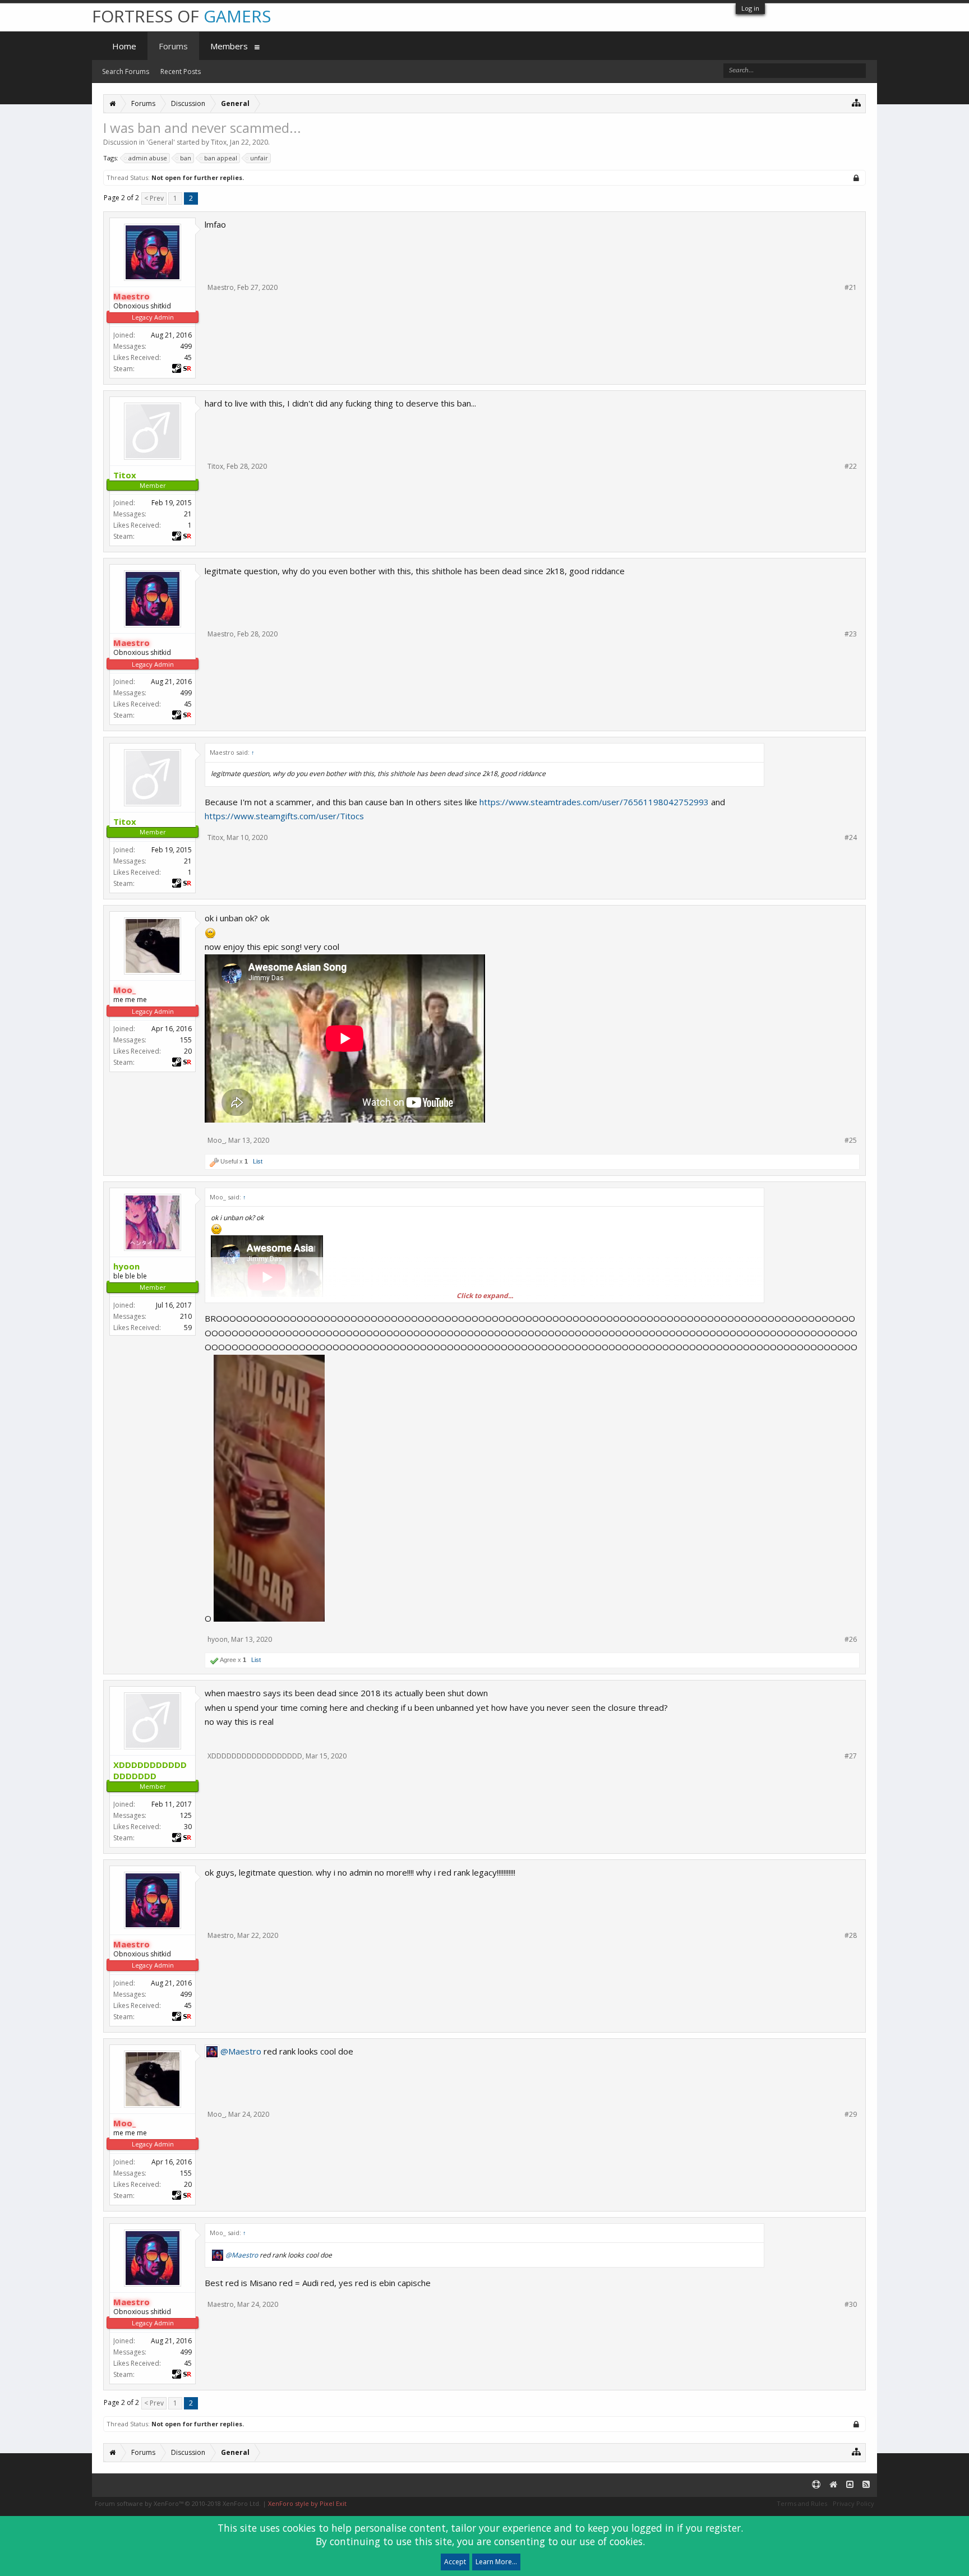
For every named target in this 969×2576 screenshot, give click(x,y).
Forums (173, 46)
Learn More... (496, 2562)
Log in (750, 8)
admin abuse (148, 158)
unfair (259, 158)
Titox (219, 142)
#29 (851, 2115)
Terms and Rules (802, 2503)
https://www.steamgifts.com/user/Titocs (284, 816)
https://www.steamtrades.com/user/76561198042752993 (594, 802)
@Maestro (241, 2051)
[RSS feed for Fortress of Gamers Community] (866, 2485)
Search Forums (126, 71)
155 (186, 1040)
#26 (851, 1640)
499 (186, 346)
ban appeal (221, 158)
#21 (851, 288)
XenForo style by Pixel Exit (307, 2503)
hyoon (218, 1639)
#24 (851, 838)
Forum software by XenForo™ (178, 2503)
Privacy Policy (853, 2503)
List (258, 1161)
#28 (851, 1936)
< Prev (154, 198)
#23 (851, 634)
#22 (851, 467)
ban (186, 158)
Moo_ (216, 1140)
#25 (851, 1141)
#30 (851, 2305)
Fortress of (181, 16)
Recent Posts (181, 71)
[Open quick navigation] (857, 102)
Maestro (221, 287)
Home (124, 46)
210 (186, 1316)
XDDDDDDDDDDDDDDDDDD (255, 1756)
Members (229, 46)
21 (188, 514)
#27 (851, 1756)
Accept (455, 2562)
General (161, 142)
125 (186, 1815)
